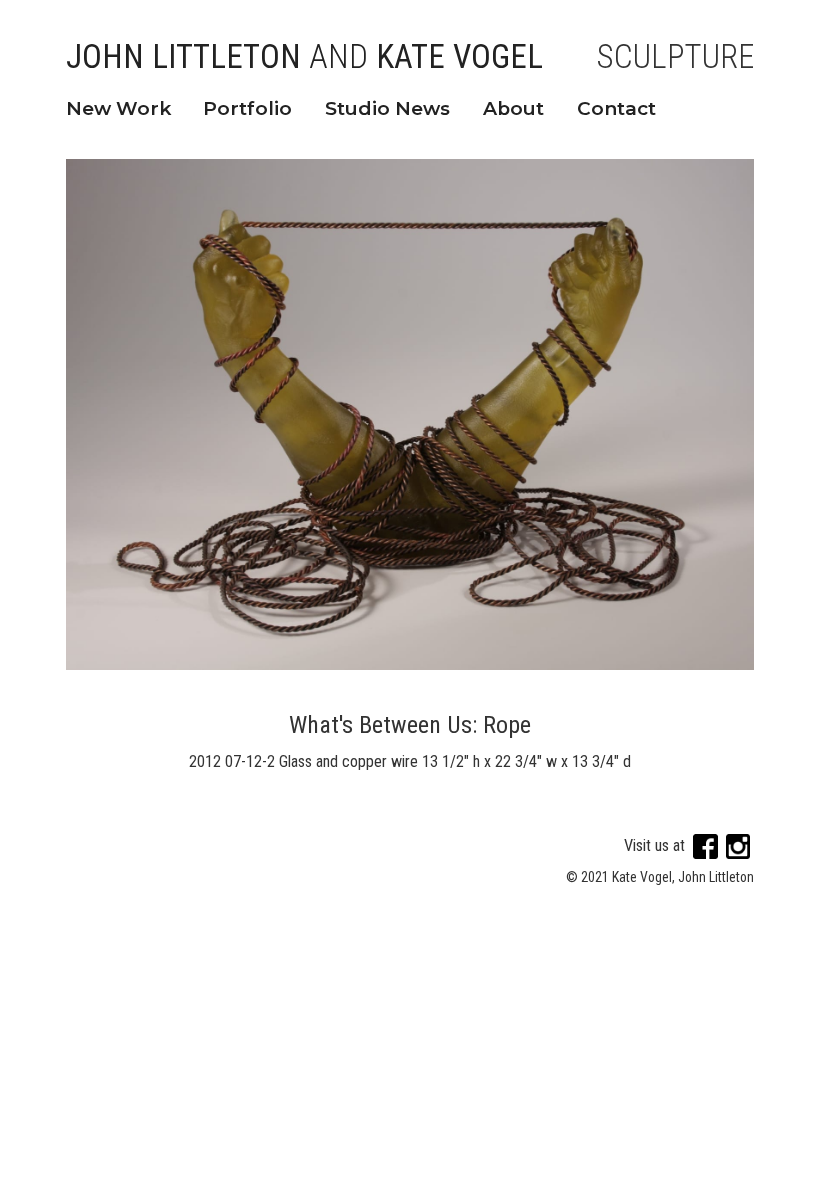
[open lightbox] (410, 414)
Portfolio (247, 108)
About (513, 108)
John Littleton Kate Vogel (304, 57)
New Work (118, 108)
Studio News (387, 108)
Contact (616, 108)
